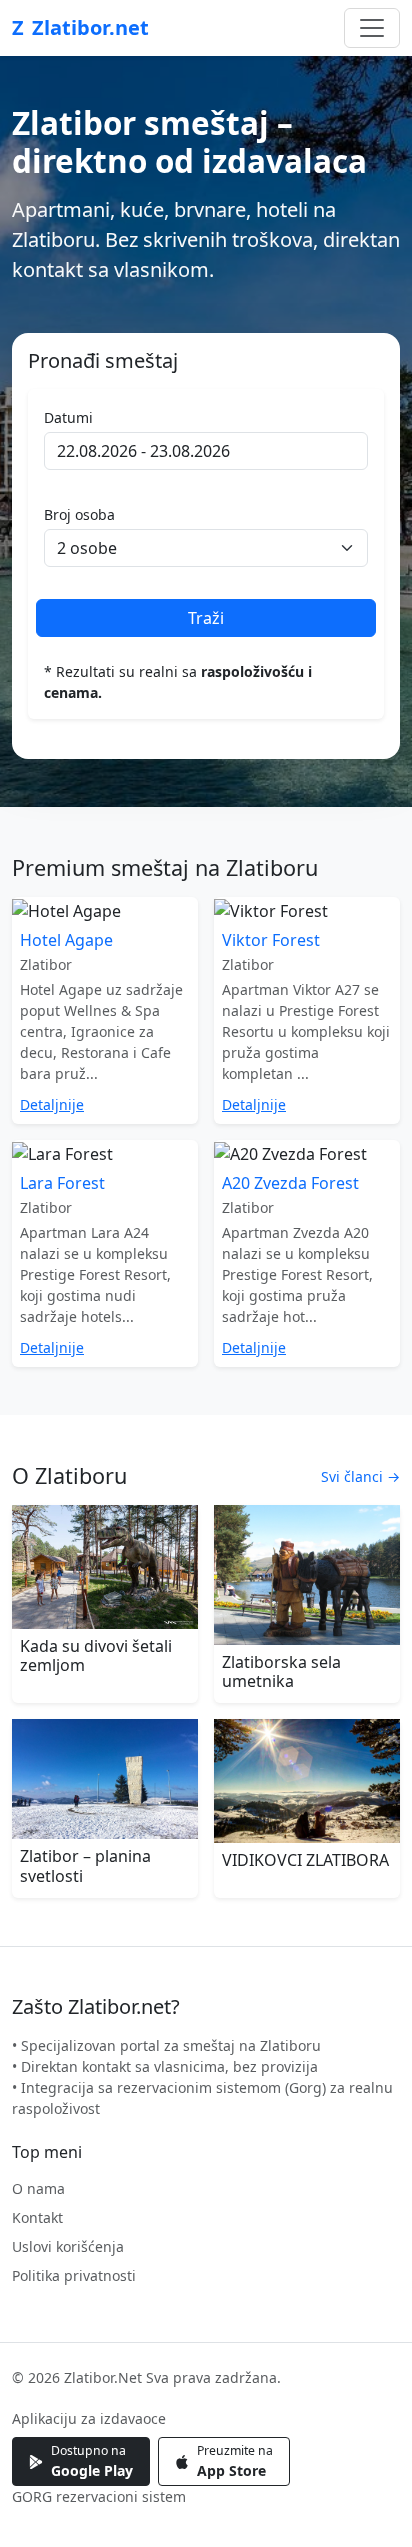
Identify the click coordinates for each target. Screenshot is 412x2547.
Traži (206, 618)
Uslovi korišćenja (68, 2246)
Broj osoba (79, 514)
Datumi (68, 417)
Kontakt (37, 2217)
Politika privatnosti (74, 2275)
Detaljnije (52, 1104)
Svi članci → (360, 1476)
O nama (38, 2188)
